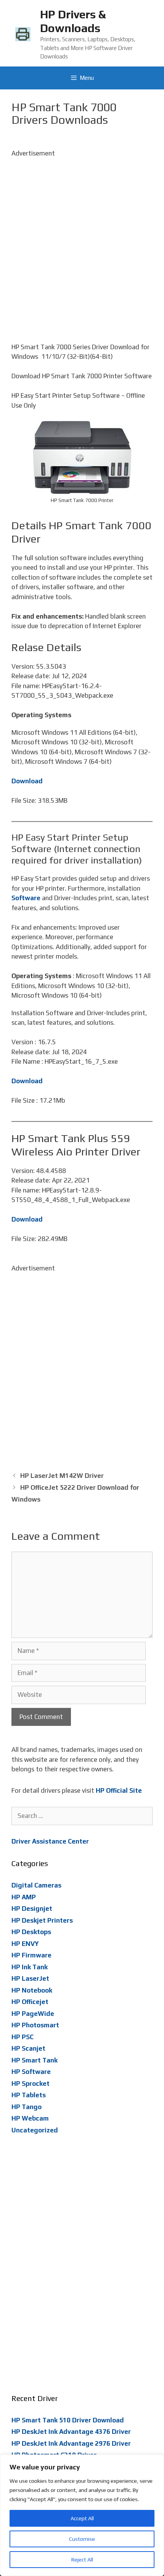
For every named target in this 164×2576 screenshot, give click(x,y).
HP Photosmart (35, 2025)
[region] (82, 2515)
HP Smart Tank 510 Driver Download (68, 2420)
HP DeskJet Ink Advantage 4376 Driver (71, 2432)
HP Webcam (30, 2118)
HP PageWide (33, 2014)
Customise (82, 2539)
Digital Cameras (36, 1885)
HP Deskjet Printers (42, 1920)
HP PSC (23, 2037)
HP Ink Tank (30, 1967)
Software (26, 898)
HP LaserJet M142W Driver (62, 1476)
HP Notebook (32, 1990)
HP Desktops (31, 1932)
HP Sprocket (31, 2083)
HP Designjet (32, 1909)
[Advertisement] (82, 241)
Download (27, 781)
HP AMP (24, 1897)
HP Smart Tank (35, 2060)
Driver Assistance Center (50, 1841)
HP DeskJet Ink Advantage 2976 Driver (71, 2443)
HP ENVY (25, 1944)
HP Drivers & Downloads (73, 21)
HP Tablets (29, 2095)
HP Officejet (30, 2002)
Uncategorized (35, 2130)
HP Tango (27, 2107)
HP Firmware (31, 1955)
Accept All (82, 2518)
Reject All (82, 2560)
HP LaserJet (30, 1978)
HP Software (31, 2072)
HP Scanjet (28, 2048)
